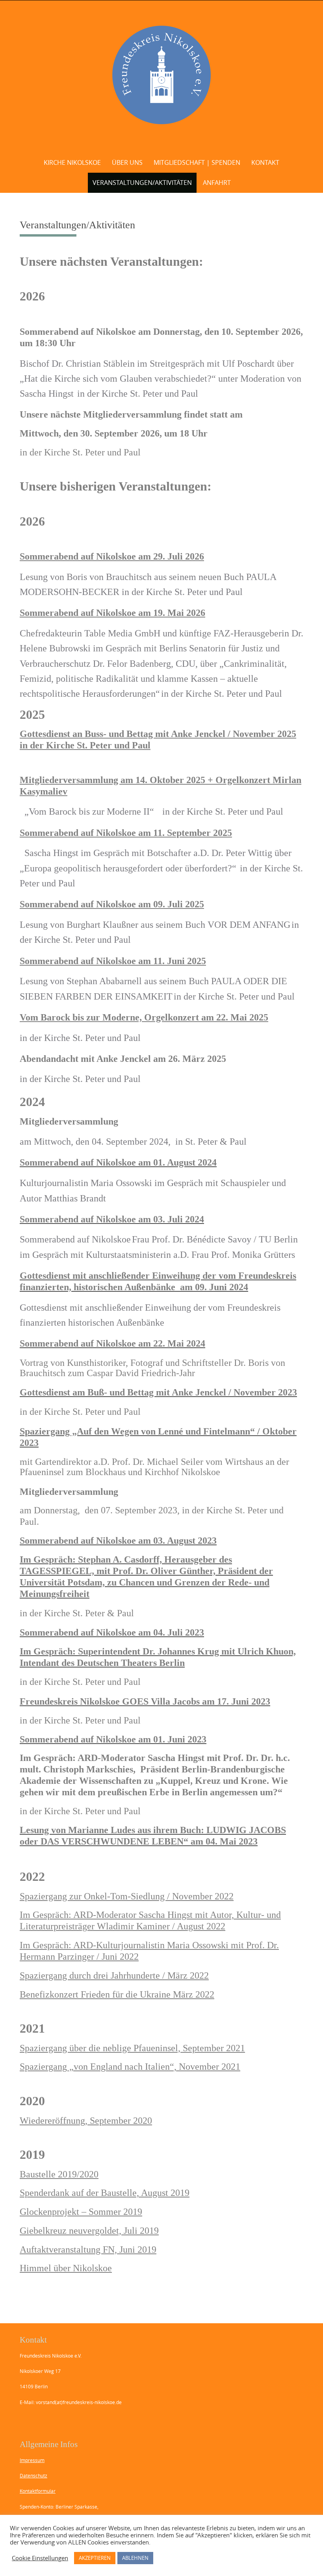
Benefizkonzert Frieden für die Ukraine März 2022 (117, 1994)
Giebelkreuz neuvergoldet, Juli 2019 (89, 2231)
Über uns (127, 162)
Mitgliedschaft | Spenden (197, 162)
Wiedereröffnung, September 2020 (86, 2121)
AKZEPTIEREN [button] (95, 2558)
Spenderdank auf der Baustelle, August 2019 (105, 2193)
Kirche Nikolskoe (72, 162)
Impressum (32, 2460)
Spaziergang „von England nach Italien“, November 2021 (130, 2067)
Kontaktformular (38, 2491)
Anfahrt (217, 183)
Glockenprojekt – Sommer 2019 (81, 2212)
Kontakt (265, 162)
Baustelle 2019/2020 (59, 2174)
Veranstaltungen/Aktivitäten (142, 183)
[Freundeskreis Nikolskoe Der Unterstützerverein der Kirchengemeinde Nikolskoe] (162, 75)
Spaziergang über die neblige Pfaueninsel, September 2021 (132, 2048)
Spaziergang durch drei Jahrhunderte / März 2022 (114, 1975)
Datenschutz (33, 2475)
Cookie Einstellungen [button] (40, 2558)
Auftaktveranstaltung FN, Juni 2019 (88, 2250)
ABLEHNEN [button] (135, 2558)
